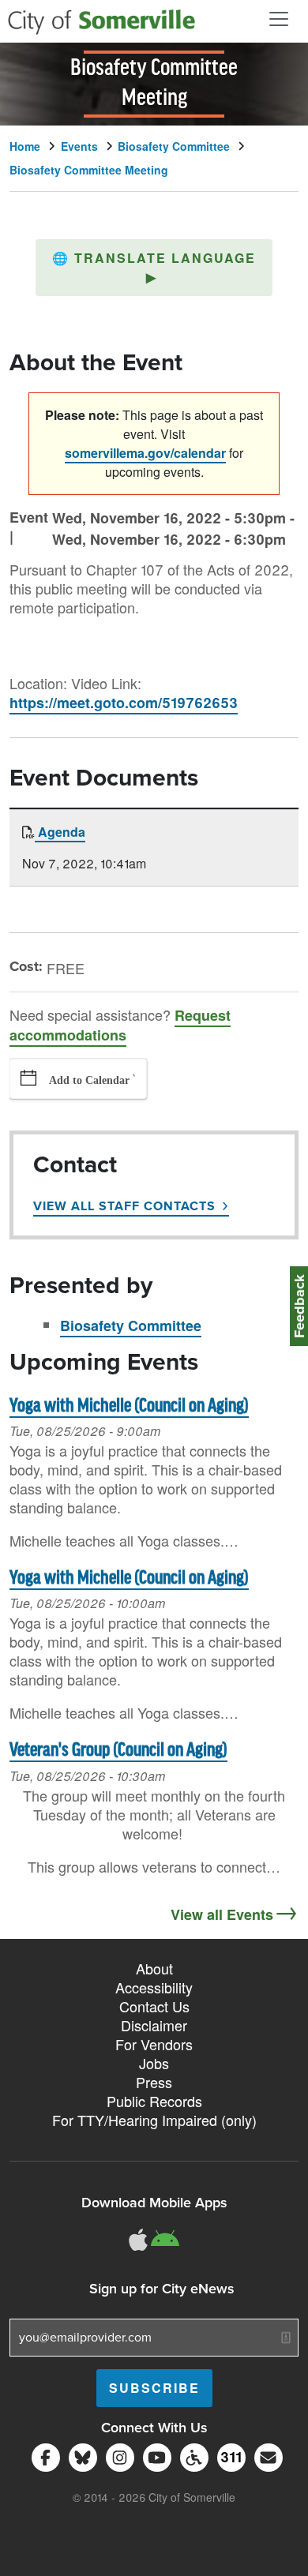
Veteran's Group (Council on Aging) (118, 1751)
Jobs (154, 2063)
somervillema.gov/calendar (145, 453)
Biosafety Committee (174, 146)
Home (25, 146)
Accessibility (154, 1987)
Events (79, 146)
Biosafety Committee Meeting (89, 170)
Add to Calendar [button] (89, 1080)
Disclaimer (154, 2025)
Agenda (60, 832)
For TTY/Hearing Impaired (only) (154, 2120)
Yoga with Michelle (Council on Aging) (129, 1406)
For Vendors (154, 2044)
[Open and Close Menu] (279, 19)
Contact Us (154, 2006)
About (154, 1968)
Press (154, 2082)
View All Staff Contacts (124, 1206)
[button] (154, 268)
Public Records (154, 2101)
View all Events (222, 1914)
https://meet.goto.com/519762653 (124, 703)
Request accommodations (120, 1025)
